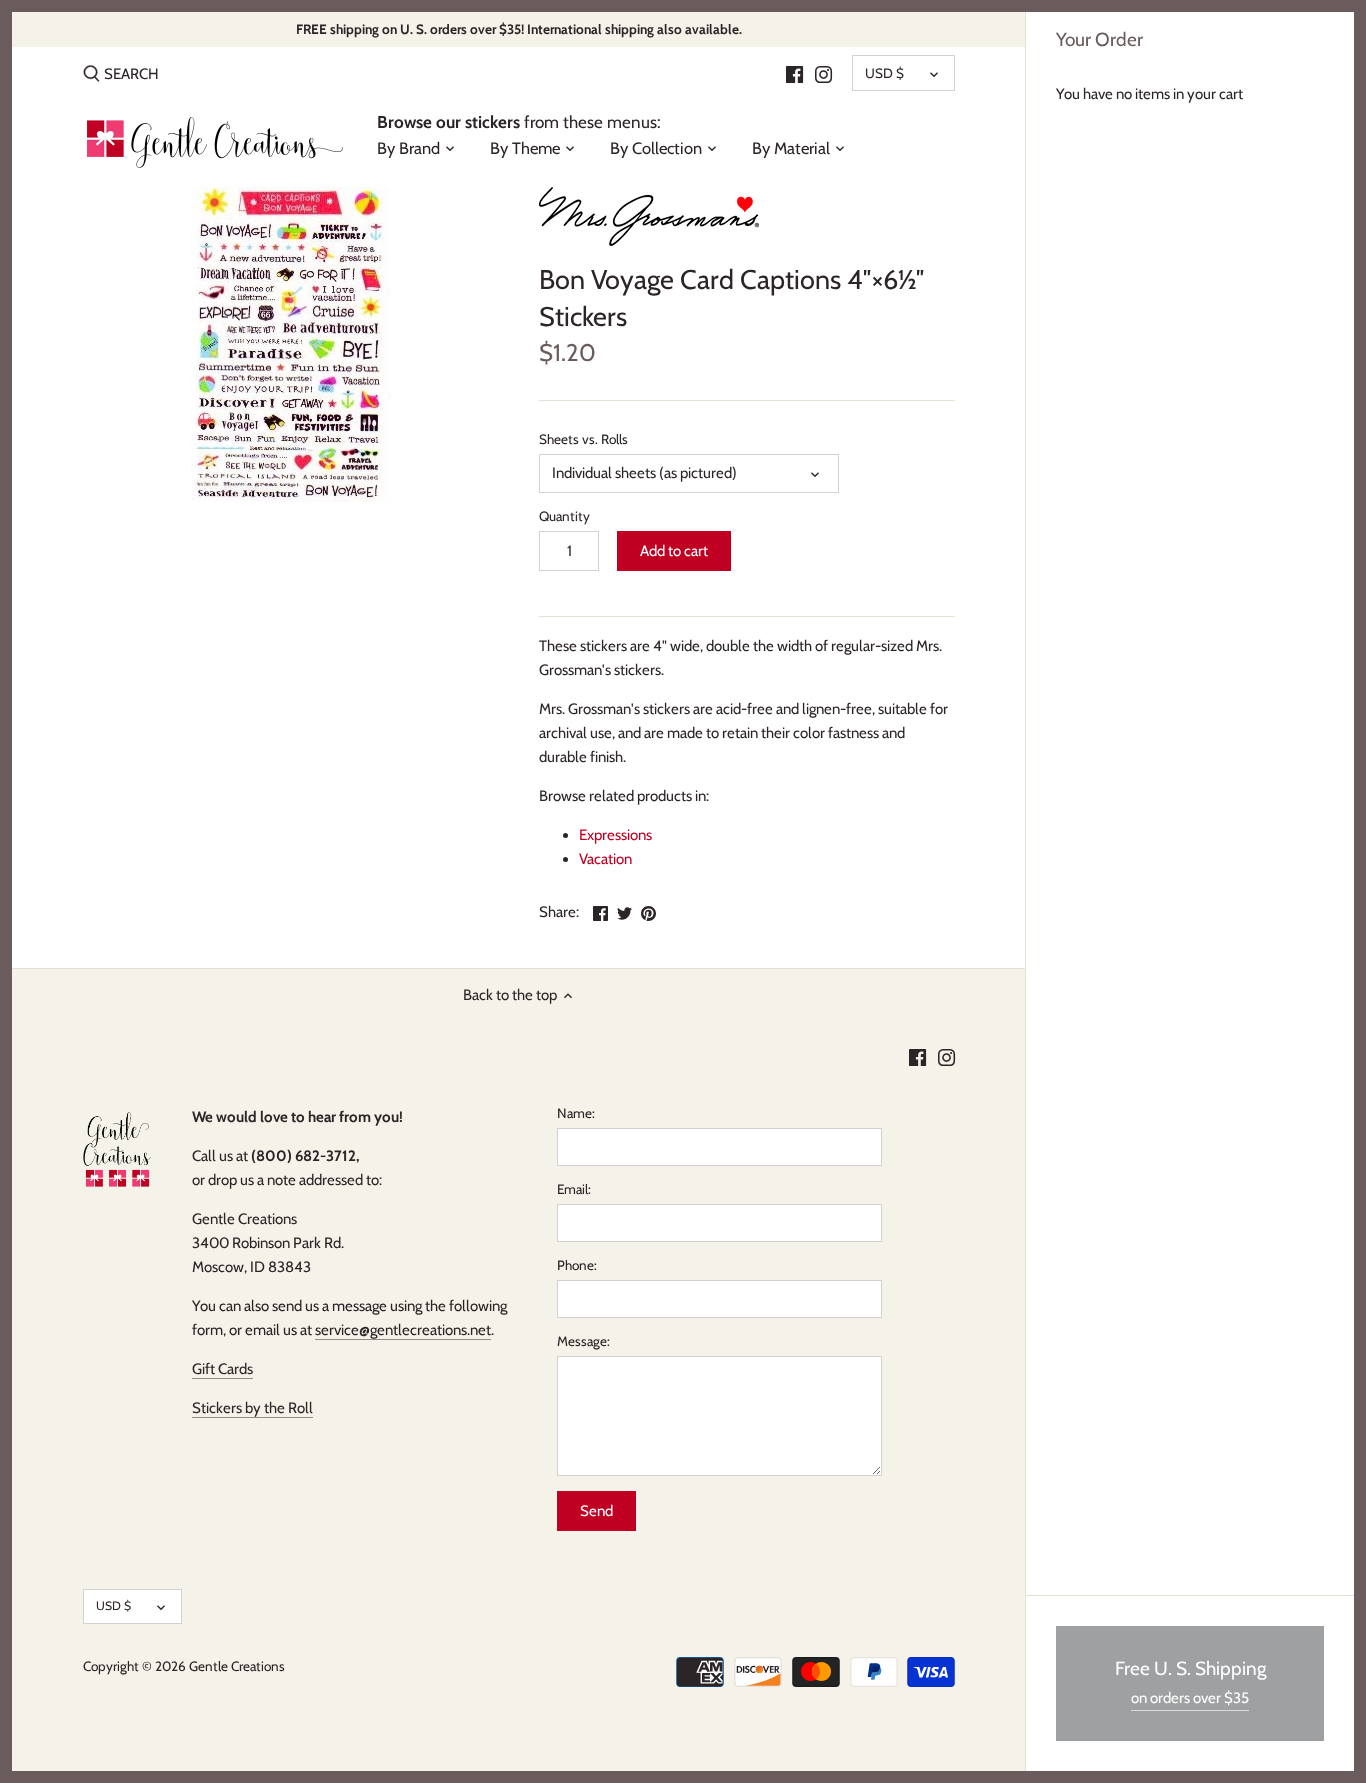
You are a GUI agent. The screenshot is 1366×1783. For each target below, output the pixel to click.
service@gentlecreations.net (403, 1330)
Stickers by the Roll (252, 1408)
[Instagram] (823, 73)
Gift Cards (222, 1369)
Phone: (577, 1265)
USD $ (884, 73)
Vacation (605, 859)
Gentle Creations (237, 1666)
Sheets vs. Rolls (583, 439)
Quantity (564, 516)
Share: (559, 912)
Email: (574, 1189)
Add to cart (674, 551)
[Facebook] (794, 73)
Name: (576, 1113)
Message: (583, 1341)
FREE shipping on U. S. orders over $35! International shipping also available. (519, 29)
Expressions (615, 835)
